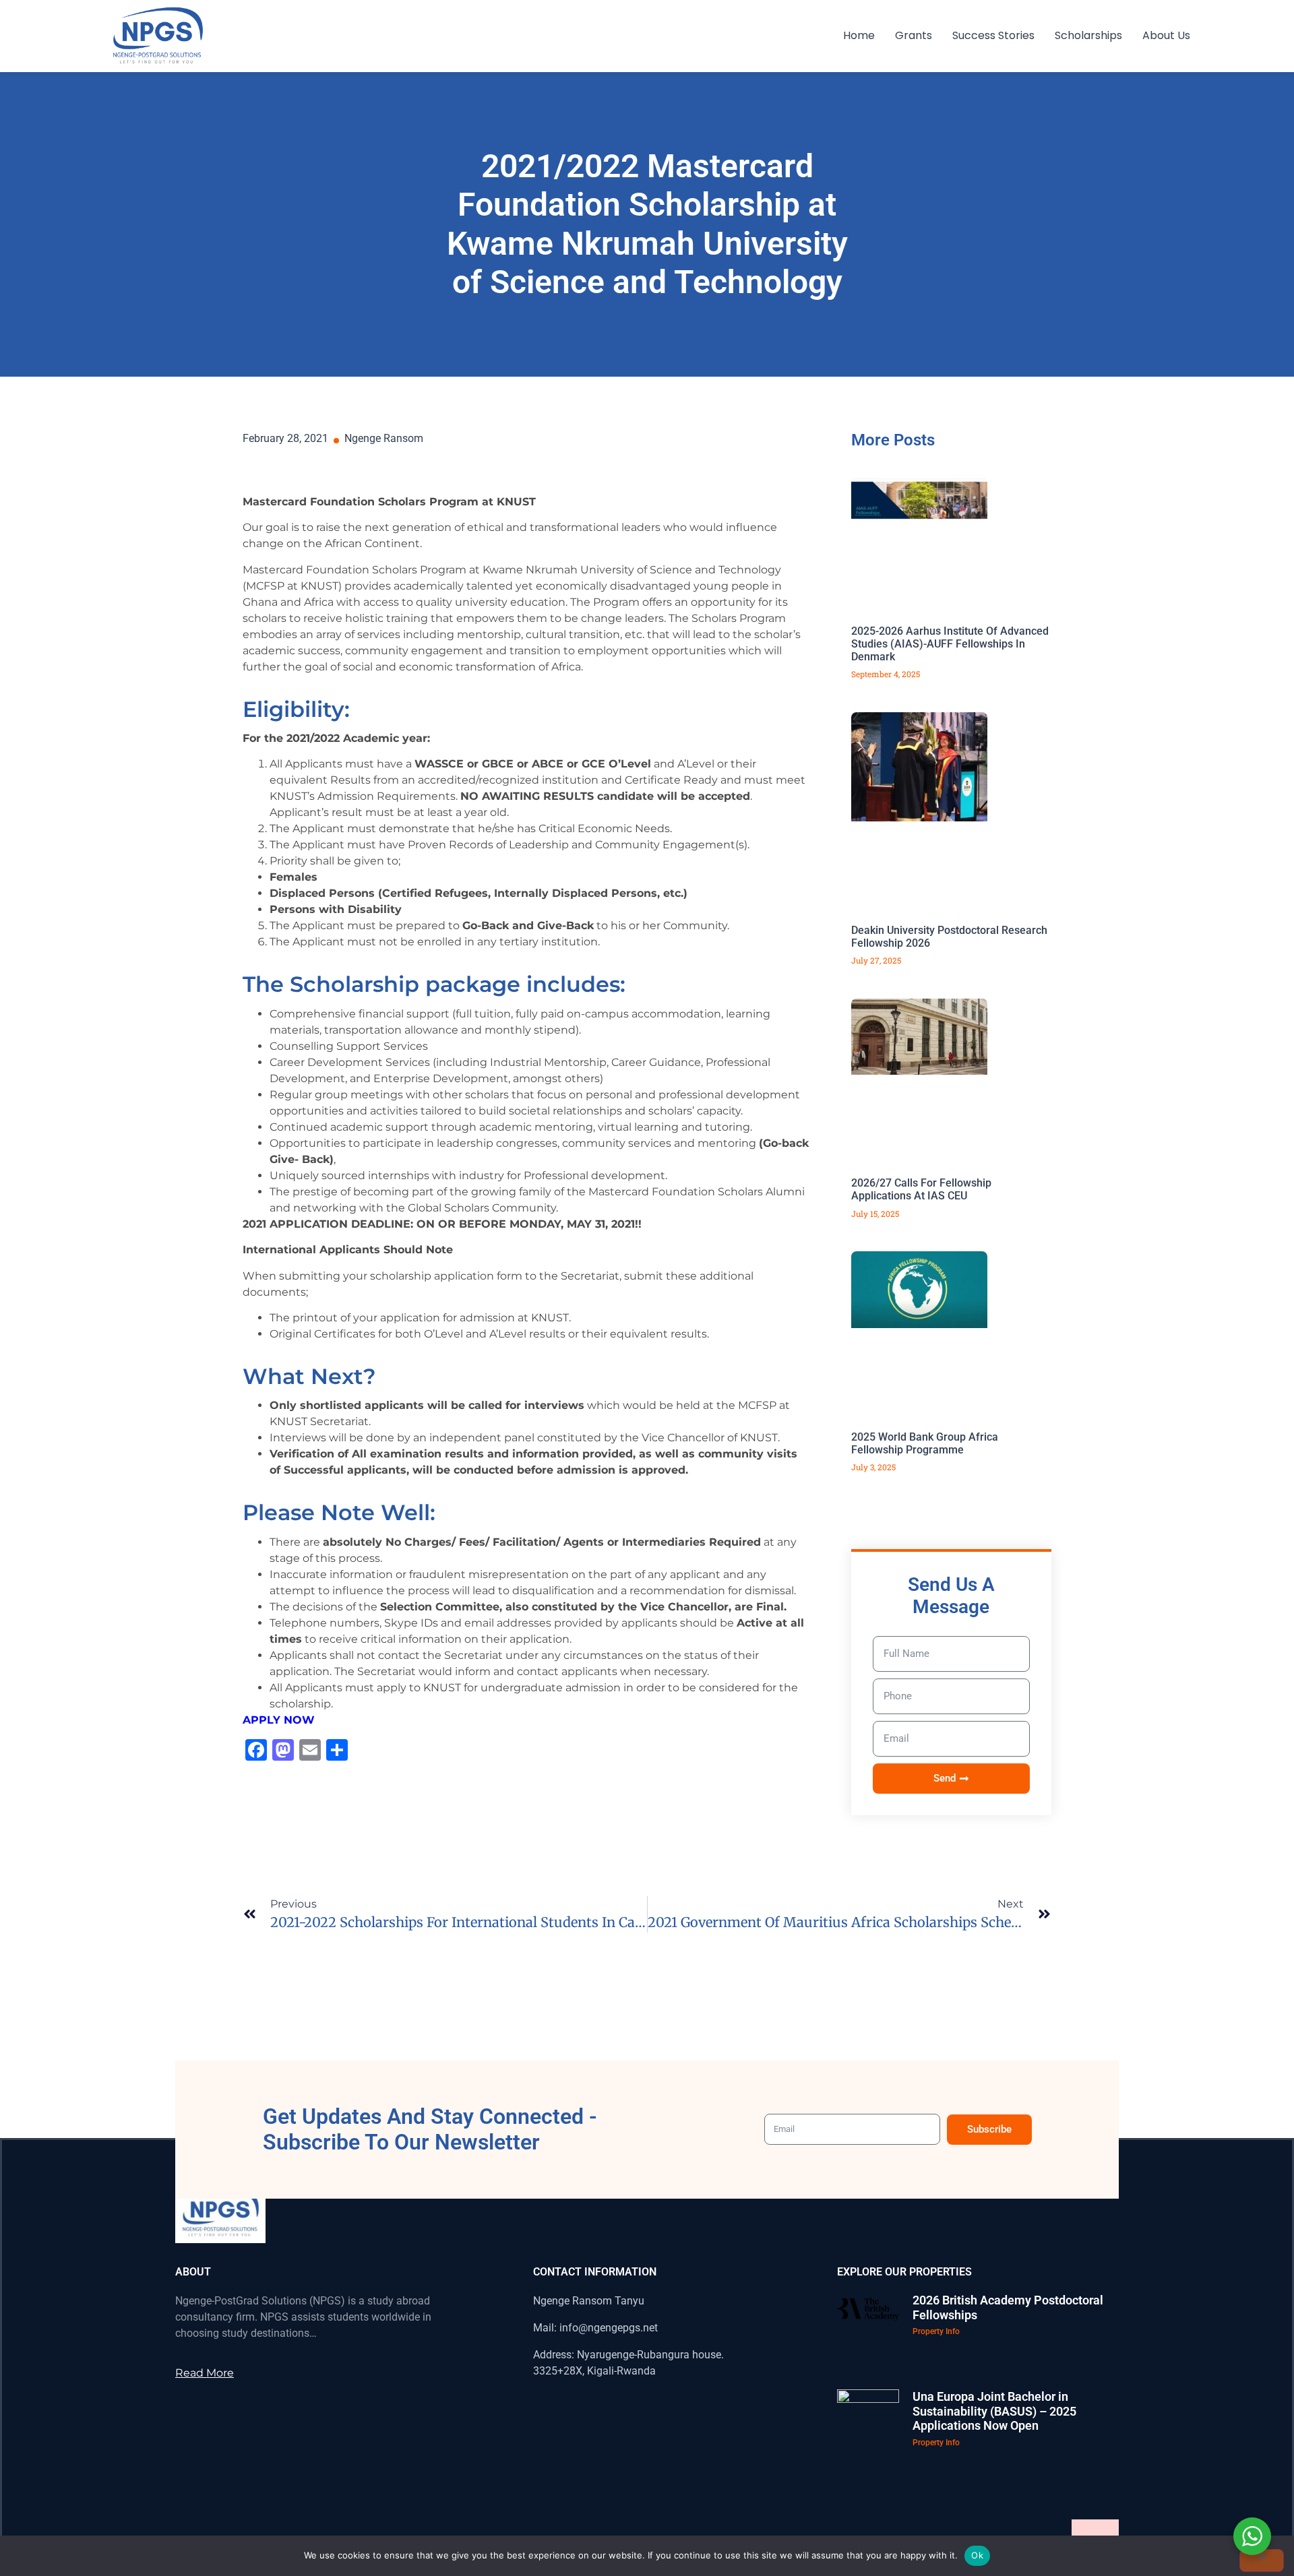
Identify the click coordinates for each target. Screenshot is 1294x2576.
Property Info (936, 2331)
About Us (1166, 35)
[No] (1262, 2561)
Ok (977, 2555)
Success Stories (993, 35)
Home (859, 35)
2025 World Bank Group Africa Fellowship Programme (925, 1443)
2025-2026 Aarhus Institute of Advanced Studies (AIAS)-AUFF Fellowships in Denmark (950, 644)
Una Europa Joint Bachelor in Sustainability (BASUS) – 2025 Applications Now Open (994, 2411)
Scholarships (1088, 35)
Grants (914, 35)
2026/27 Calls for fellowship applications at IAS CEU (921, 1189)
